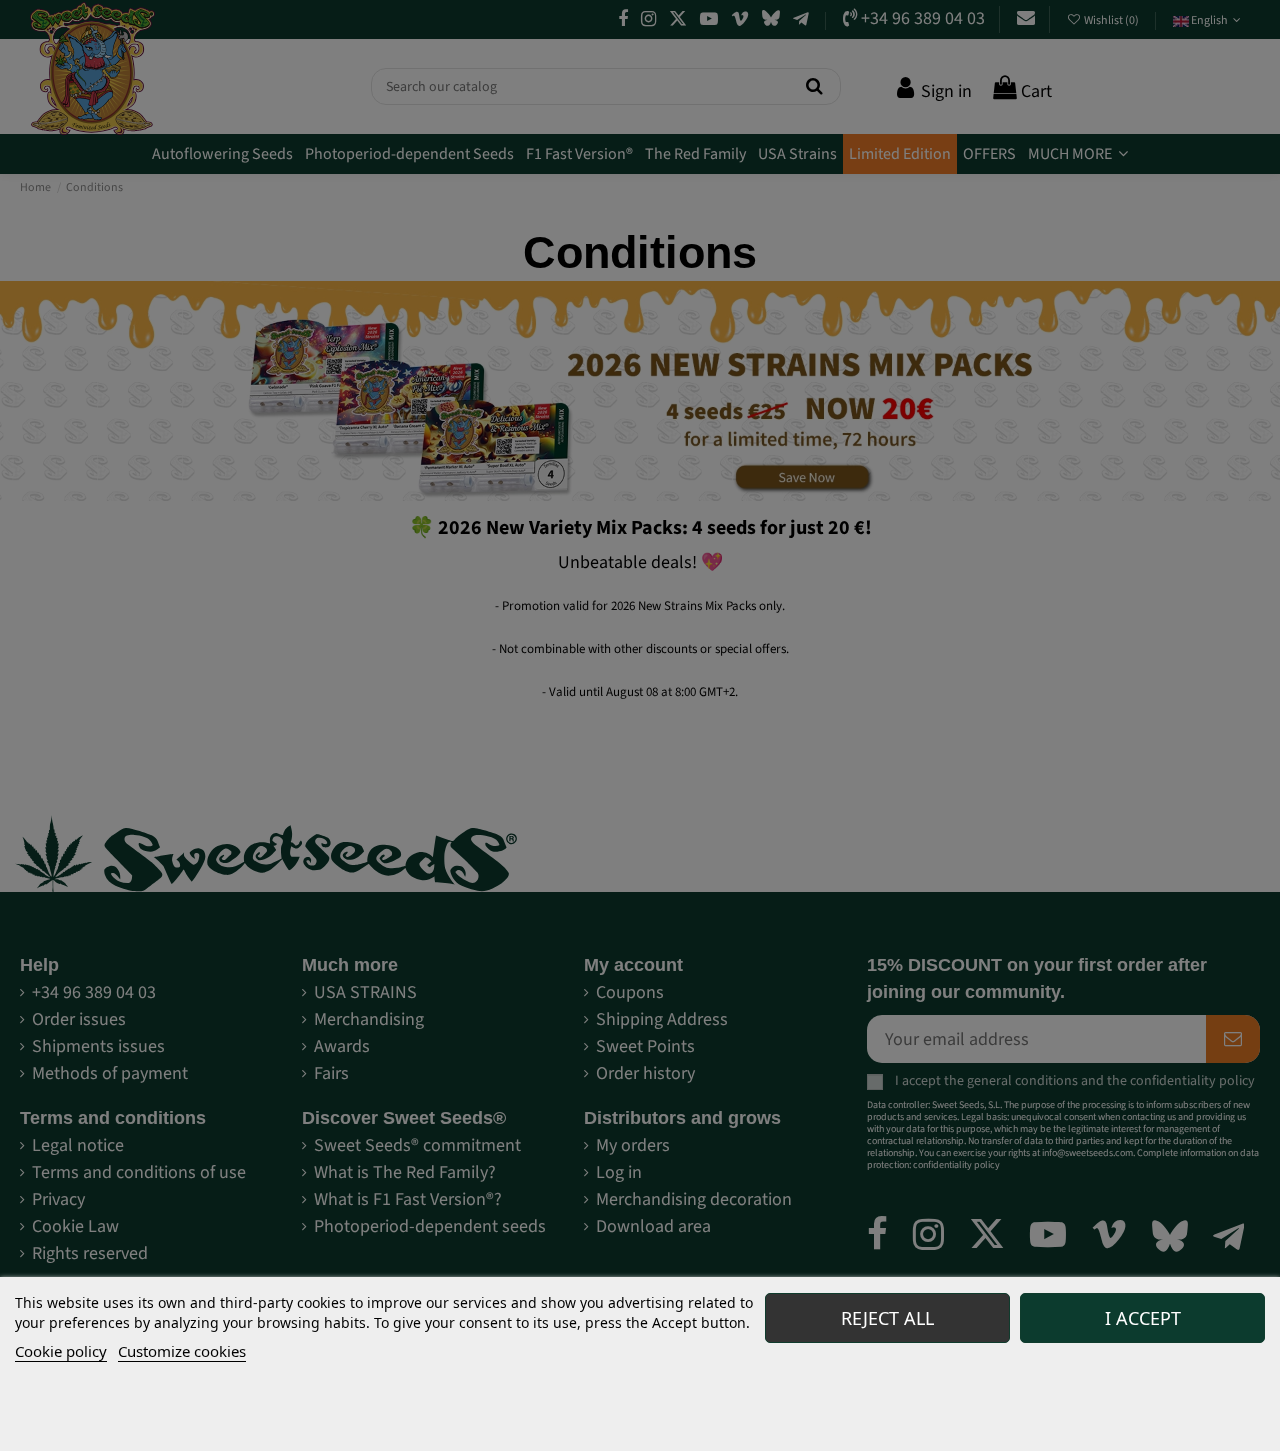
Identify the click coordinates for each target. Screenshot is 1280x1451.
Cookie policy (61, 1351)
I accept (1143, 1318)
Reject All (887, 1318)
